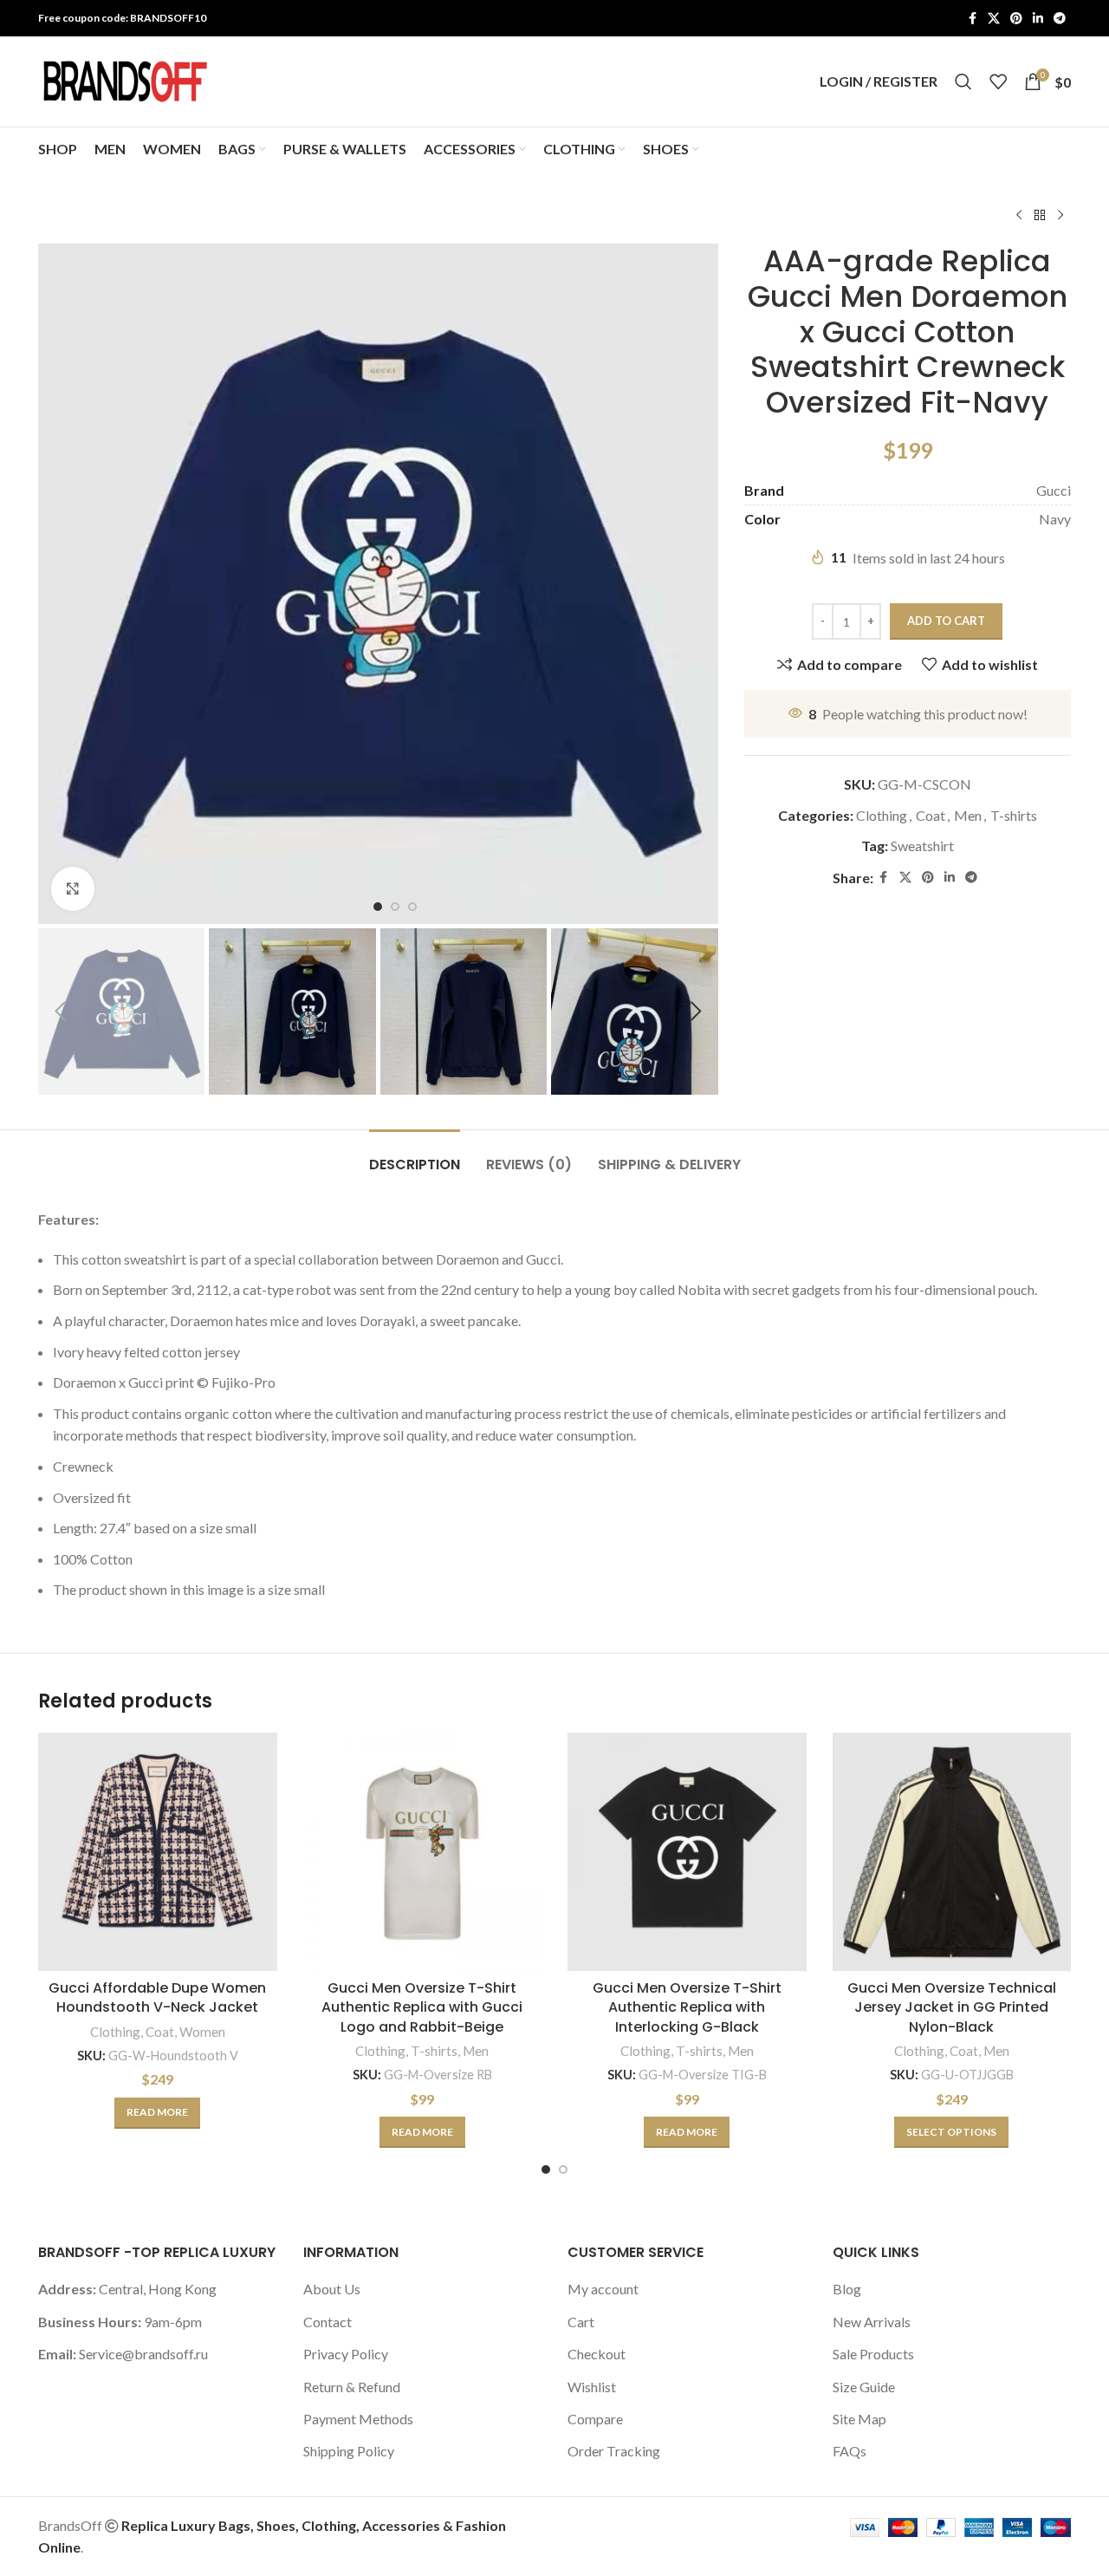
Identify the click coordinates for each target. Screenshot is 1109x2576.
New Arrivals (872, 2322)
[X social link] (994, 19)
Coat (931, 815)
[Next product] (1060, 216)
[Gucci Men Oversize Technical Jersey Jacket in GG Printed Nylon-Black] (952, 1852)
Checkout (597, 2354)
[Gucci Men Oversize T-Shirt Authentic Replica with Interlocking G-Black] (687, 1852)
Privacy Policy (346, 2354)
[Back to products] (1040, 216)
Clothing (882, 815)
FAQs (850, 2451)
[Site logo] (125, 79)
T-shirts (1014, 815)
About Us (332, 2289)
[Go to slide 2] (563, 2169)
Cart (581, 2322)
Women (202, 2032)
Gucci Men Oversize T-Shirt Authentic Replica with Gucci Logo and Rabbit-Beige (422, 2007)
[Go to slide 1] (546, 2169)
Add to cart (946, 621)
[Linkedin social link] (1038, 19)
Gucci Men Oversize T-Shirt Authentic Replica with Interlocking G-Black (687, 2007)
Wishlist (592, 2387)
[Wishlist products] (998, 81)
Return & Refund (352, 2387)
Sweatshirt (922, 846)
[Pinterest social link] (1016, 19)
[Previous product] (1019, 216)
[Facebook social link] (972, 19)
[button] (60, 1012)
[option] (378, 907)
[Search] (963, 81)
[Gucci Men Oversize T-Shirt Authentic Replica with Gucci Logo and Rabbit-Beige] (423, 1852)
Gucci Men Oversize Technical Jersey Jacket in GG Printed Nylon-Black (952, 2007)
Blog (847, 2289)
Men (968, 815)
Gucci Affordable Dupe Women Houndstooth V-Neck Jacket (157, 1997)
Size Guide (864, 2387)
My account (603, 2289)
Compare (595, 2419)
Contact (328, 2322)
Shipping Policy (349, 2451)
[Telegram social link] (1060, 19)
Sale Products (873, 2354)
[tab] (415, 1156)
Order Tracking (614, 2451)
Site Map (859, 2419)
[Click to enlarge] (73, 888)
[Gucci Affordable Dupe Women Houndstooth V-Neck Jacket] (158, 1852)
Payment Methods (358, 2419)
